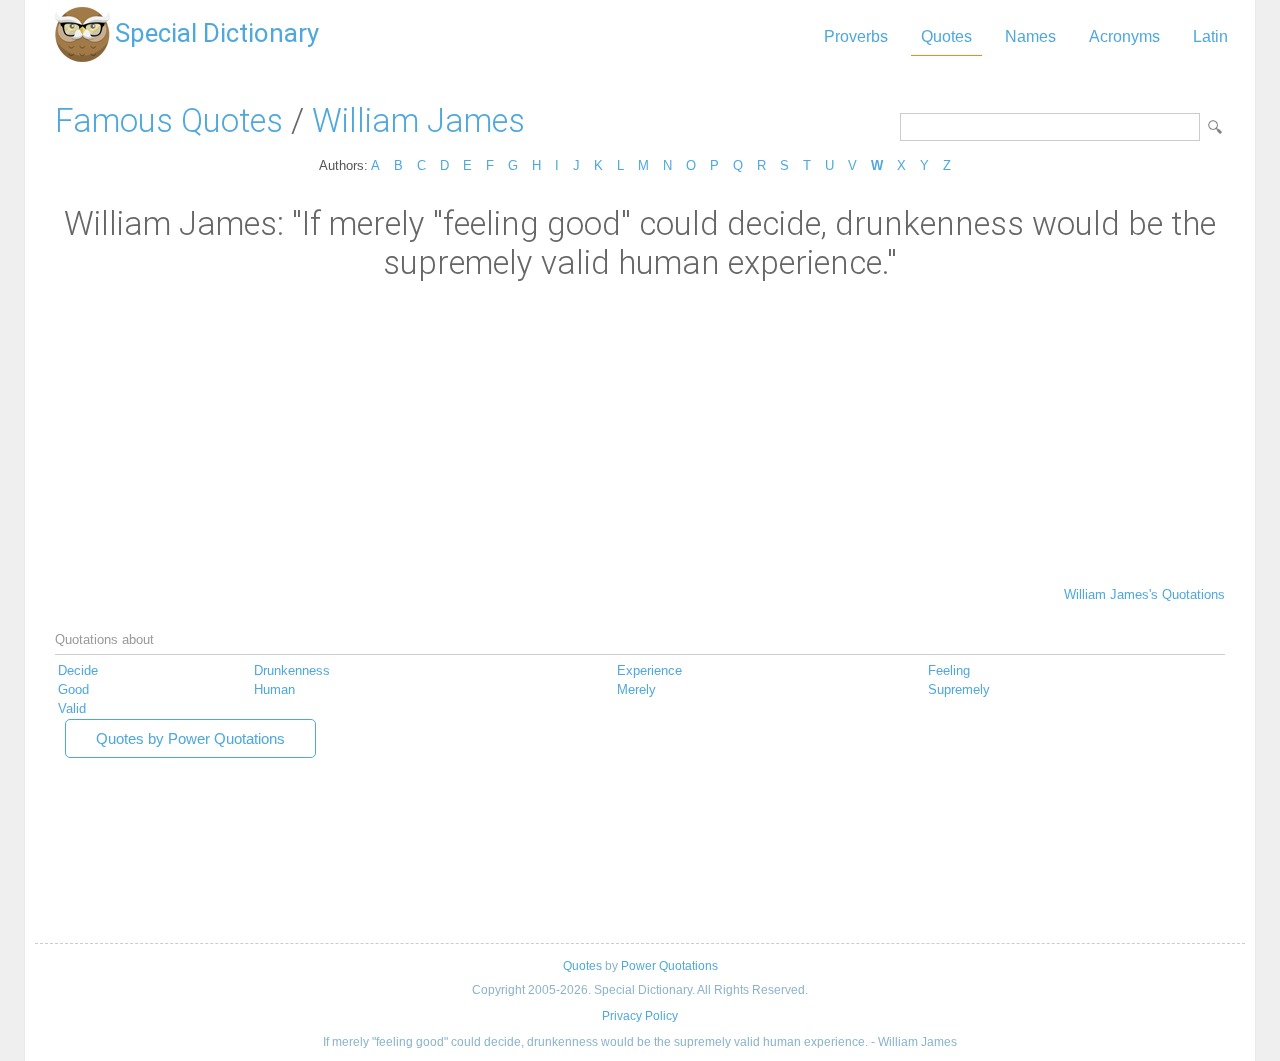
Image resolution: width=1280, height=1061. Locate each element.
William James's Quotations (1144, 594)
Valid (72, 708)
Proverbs (856, 36)
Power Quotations (669, 966)
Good (73, 689)
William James (418, 120)
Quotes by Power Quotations (190, 738)
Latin (1210, 36)
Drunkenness (292, 670)
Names (1030, 36)
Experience (649, 670)
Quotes (946, 36)
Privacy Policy (640, 1016)
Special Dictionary (217, 33)
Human (274, 689)
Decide (78, 670)
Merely (636, 689)
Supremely (959, 689)
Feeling (949, 670)
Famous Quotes (169, 120)
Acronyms (1124, 36)
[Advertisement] (640, 432)
